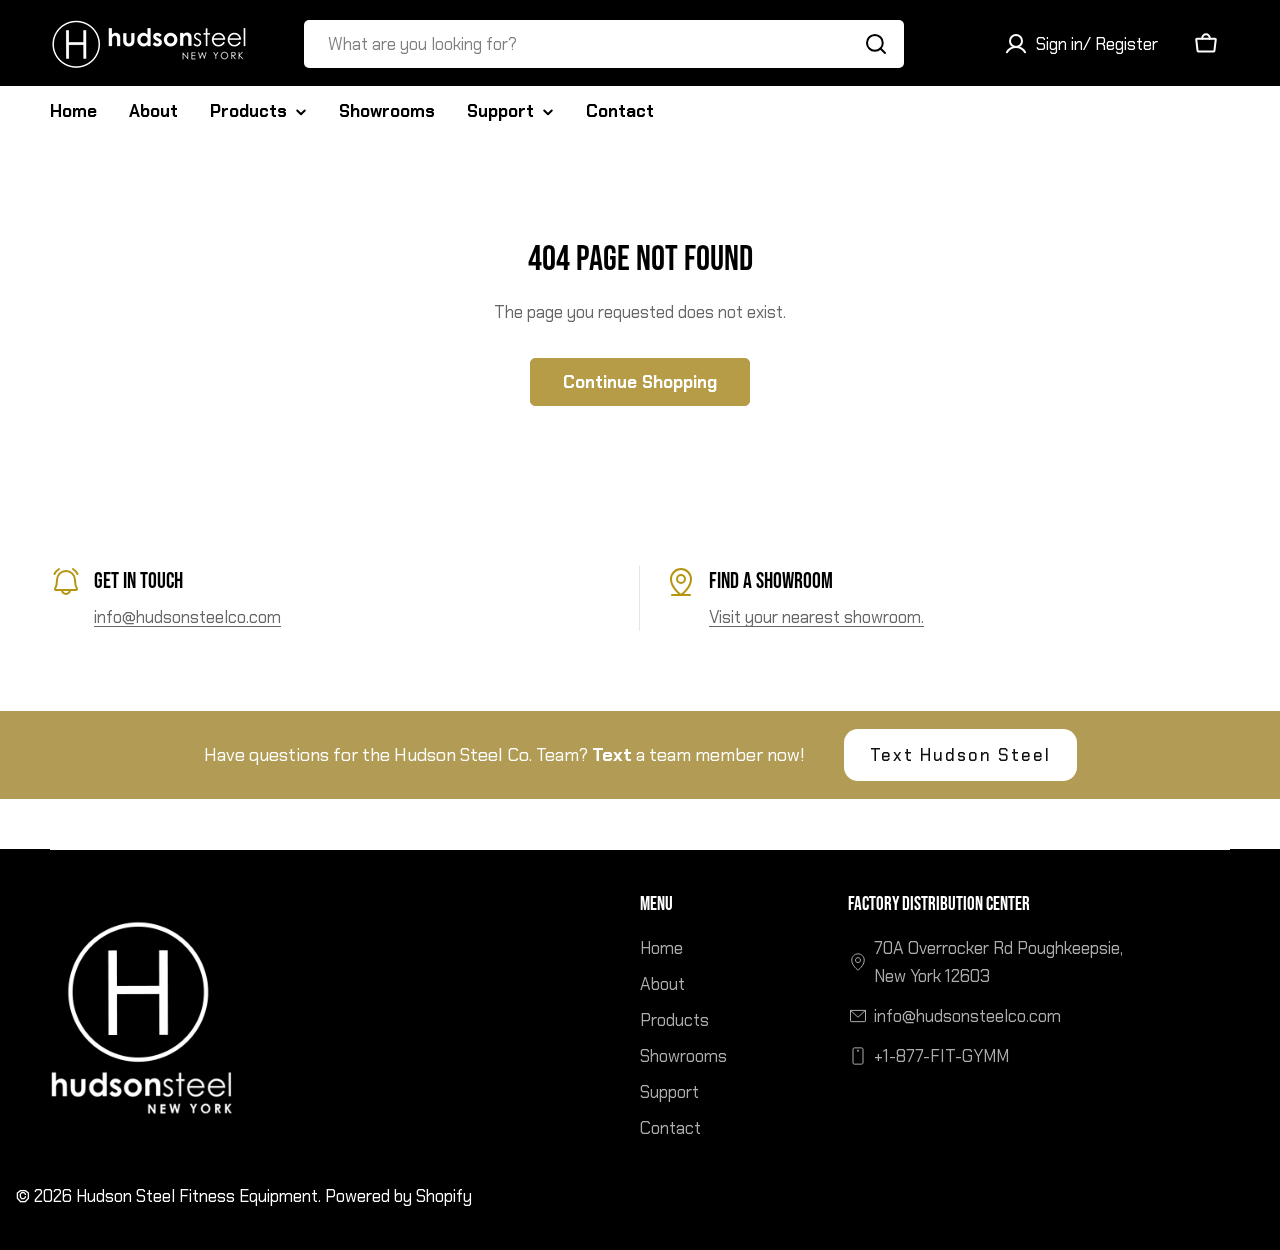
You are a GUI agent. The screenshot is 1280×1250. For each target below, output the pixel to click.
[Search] (876, 44)
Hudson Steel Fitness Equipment (197, 1196)
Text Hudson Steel (960, 755)
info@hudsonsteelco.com (187, 617)
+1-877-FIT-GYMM (941, 1056)
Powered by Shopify (398, 1196)
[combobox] (604, 44)
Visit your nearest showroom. (816, 617)
